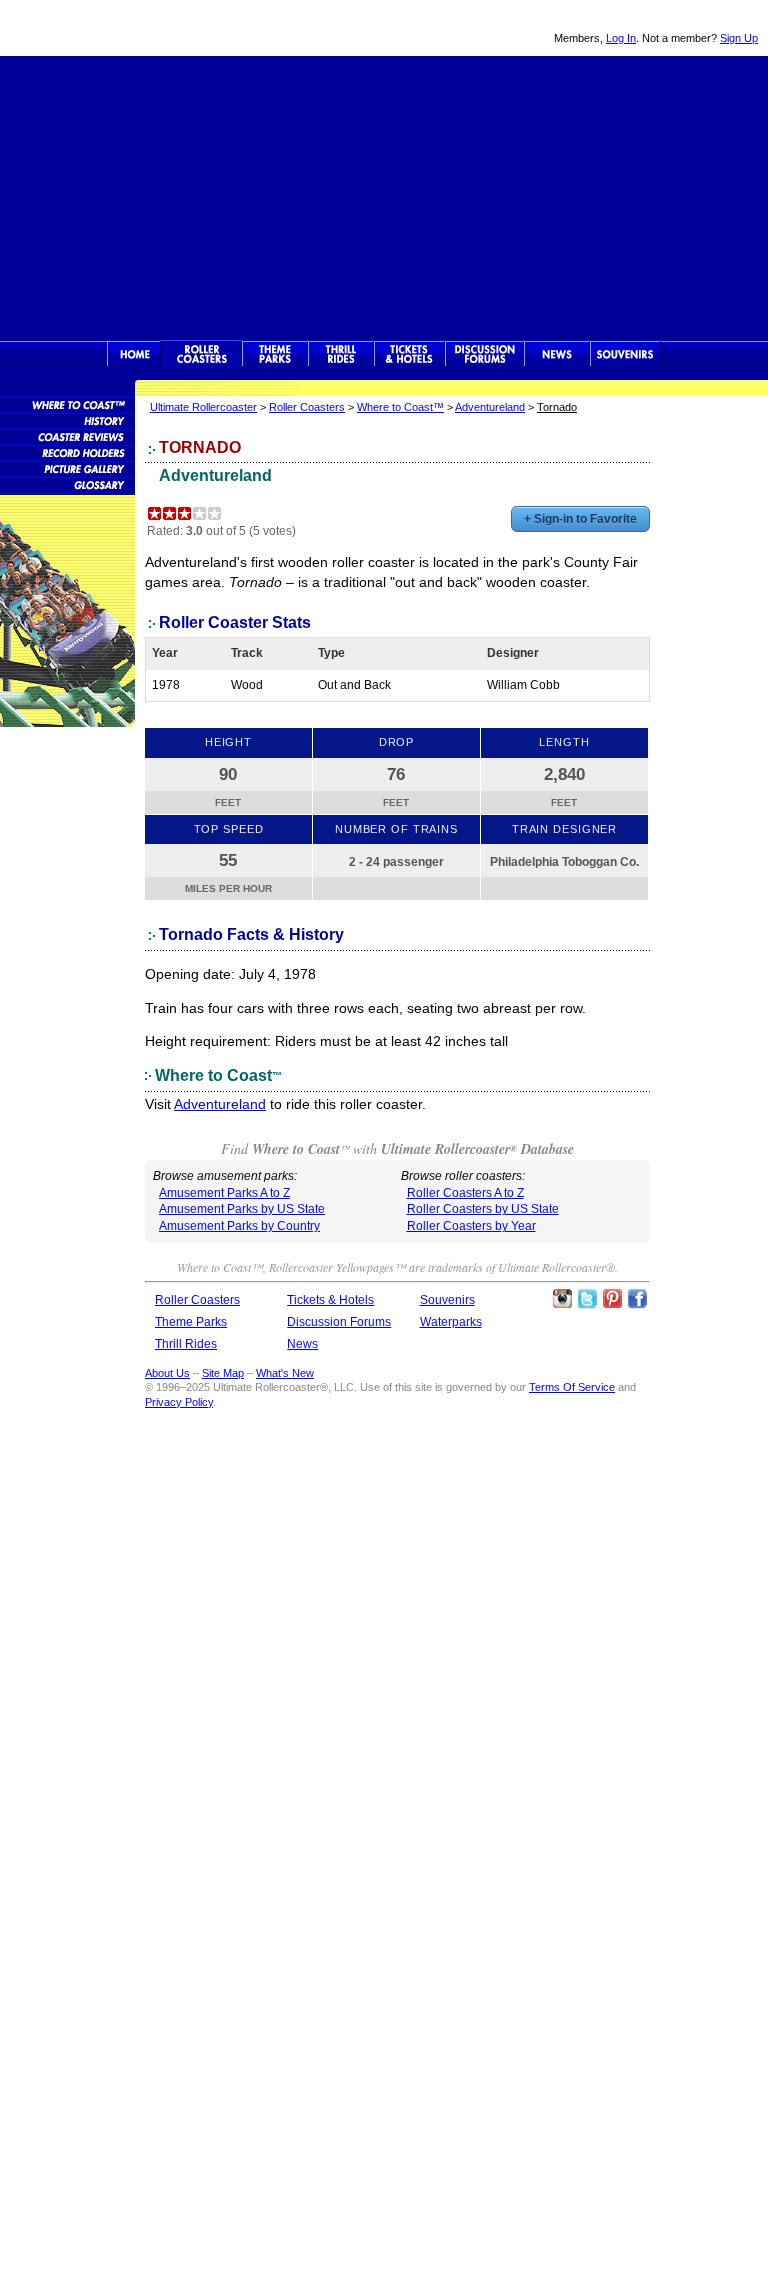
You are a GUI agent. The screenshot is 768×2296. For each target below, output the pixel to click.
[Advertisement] (384, 196)
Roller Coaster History (67, 420)
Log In (621, 38)
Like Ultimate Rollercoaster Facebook (637, 1299)
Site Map (223, 1373)
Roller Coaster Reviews (67, 436)
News (557, 354)
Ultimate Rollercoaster (140, 28)
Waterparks (451, 1322)
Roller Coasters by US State (483, 1209)
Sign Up (739, 38)
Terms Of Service (572, 1387)
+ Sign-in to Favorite (580, 519)
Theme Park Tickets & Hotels (409, 354)
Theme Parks (275, 354)
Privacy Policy (179, 1402)
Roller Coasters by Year (471, 1226)
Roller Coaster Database (67, 404)
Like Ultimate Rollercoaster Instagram (562, 1299)
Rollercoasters (201, 354)
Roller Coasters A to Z (465, 1193)
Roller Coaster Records (67, 452)
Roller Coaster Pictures (67, 468)
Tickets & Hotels (330, 1300)
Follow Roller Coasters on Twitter (587, 1299)
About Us (167, 1373)
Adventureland (490, 407)
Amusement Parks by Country (239, 1226)
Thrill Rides (341, 354)
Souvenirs (625, 354)
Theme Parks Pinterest (612, 1299)
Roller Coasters (307, 407)
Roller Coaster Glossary (67, 484)
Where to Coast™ (400, 407)
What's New (285, 1373)
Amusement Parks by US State (242, 1209)
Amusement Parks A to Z (224, 1193)
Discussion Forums (484, 354)
